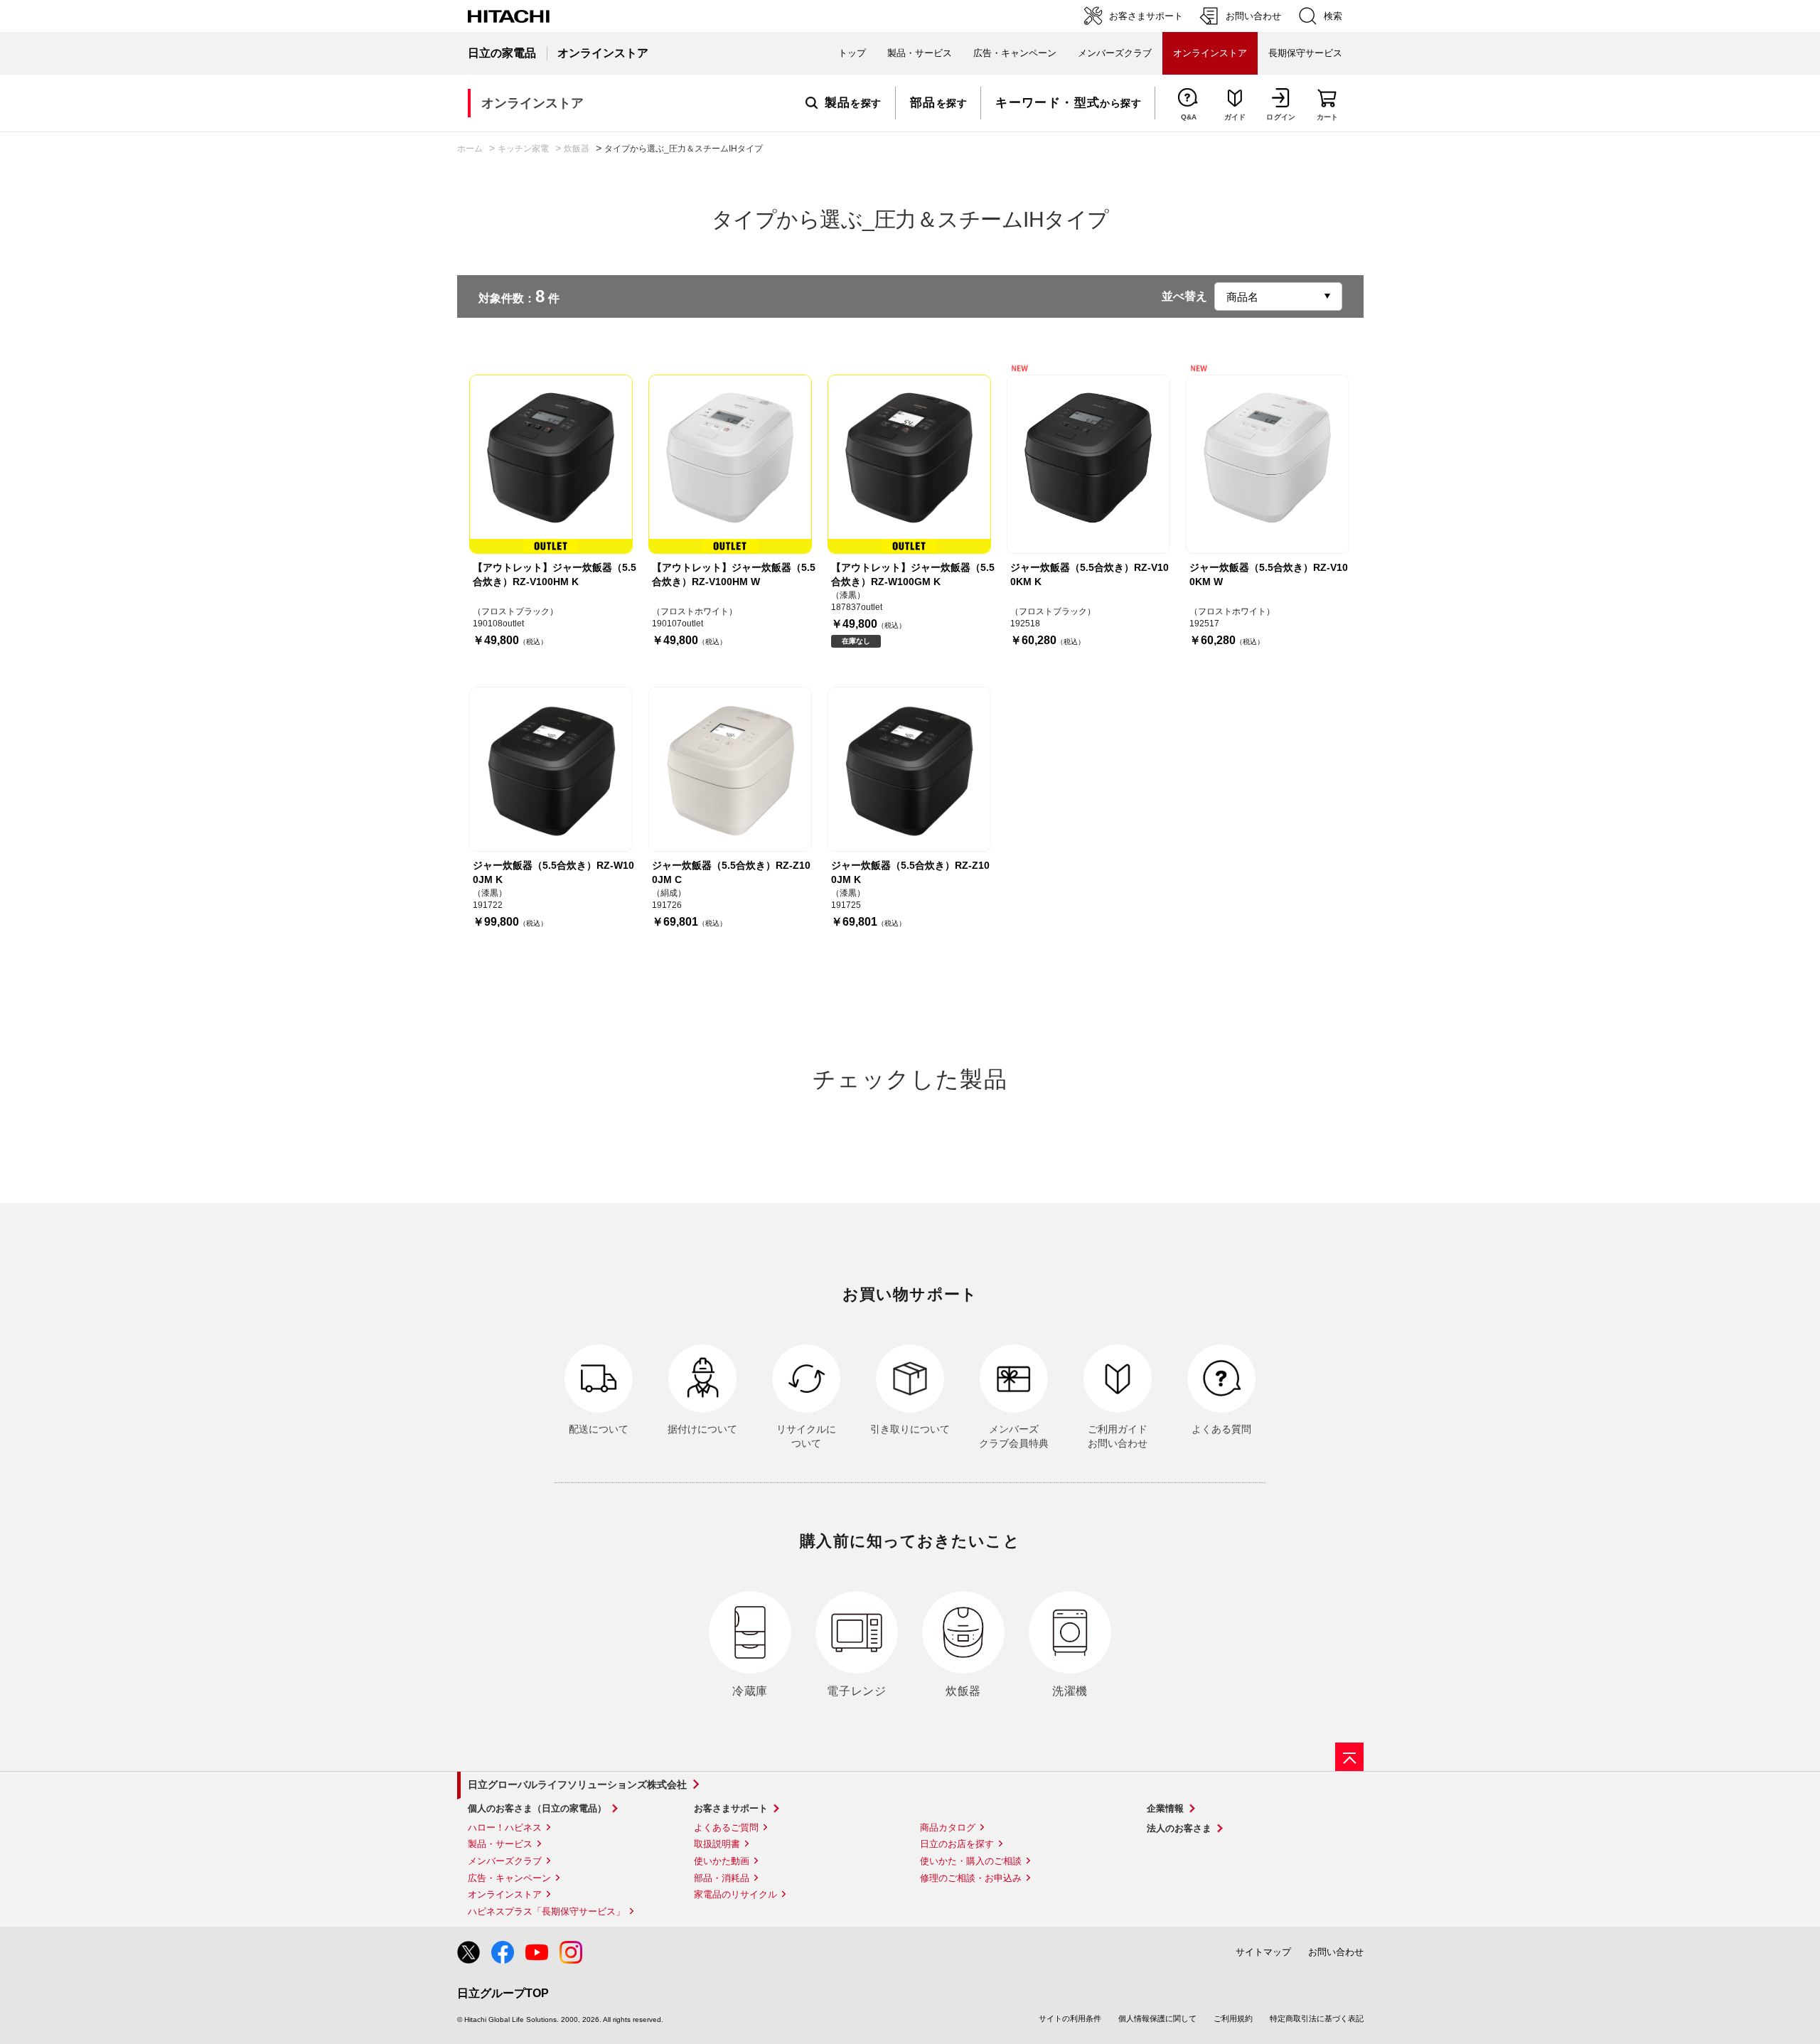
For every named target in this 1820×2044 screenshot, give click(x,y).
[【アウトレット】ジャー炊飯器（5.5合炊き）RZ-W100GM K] (909, 464)
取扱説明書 (717, 1844)
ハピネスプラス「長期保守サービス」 (546, 1911)
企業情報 (1165, 1808)
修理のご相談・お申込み (971, 1878)
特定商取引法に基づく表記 (1317, 2018)
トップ (852, 53)
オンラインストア (505, 1894)
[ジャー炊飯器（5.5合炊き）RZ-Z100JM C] (730, 769)
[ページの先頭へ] (1349, 1757)
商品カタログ (948, 1828)
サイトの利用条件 (1070, 2018)
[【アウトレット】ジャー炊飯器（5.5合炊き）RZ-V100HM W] (730, 464)
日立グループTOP (503, 1993)
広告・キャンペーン (509, 1878)
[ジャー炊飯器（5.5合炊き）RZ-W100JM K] (551, 769)
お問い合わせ (1336, 1952)
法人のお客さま (1179, 1828)
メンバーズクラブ (1115, 53)
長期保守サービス (1305, 53)
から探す (1068, 103)
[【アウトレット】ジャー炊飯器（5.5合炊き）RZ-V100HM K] (551, 464)
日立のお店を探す (957, 1844)
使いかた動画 (722, 1861)
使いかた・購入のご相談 (971, 1861)
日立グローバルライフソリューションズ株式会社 (577, 1785)
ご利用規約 (1233, 2018)
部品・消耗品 (722, 1878)
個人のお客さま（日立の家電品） (537, 1808)
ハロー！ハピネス (505, 1828)
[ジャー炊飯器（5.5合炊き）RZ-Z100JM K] (909, 769)
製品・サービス (500, 1844)
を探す (853, 103)
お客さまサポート (731, 1808)
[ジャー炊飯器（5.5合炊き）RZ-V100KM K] (1088, 464)
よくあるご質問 (726, 1828)
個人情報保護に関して (1157, 2018)
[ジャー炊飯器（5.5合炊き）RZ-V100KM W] (1268, 464)
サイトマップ (1263, 1952)
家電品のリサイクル (735, 1894)
